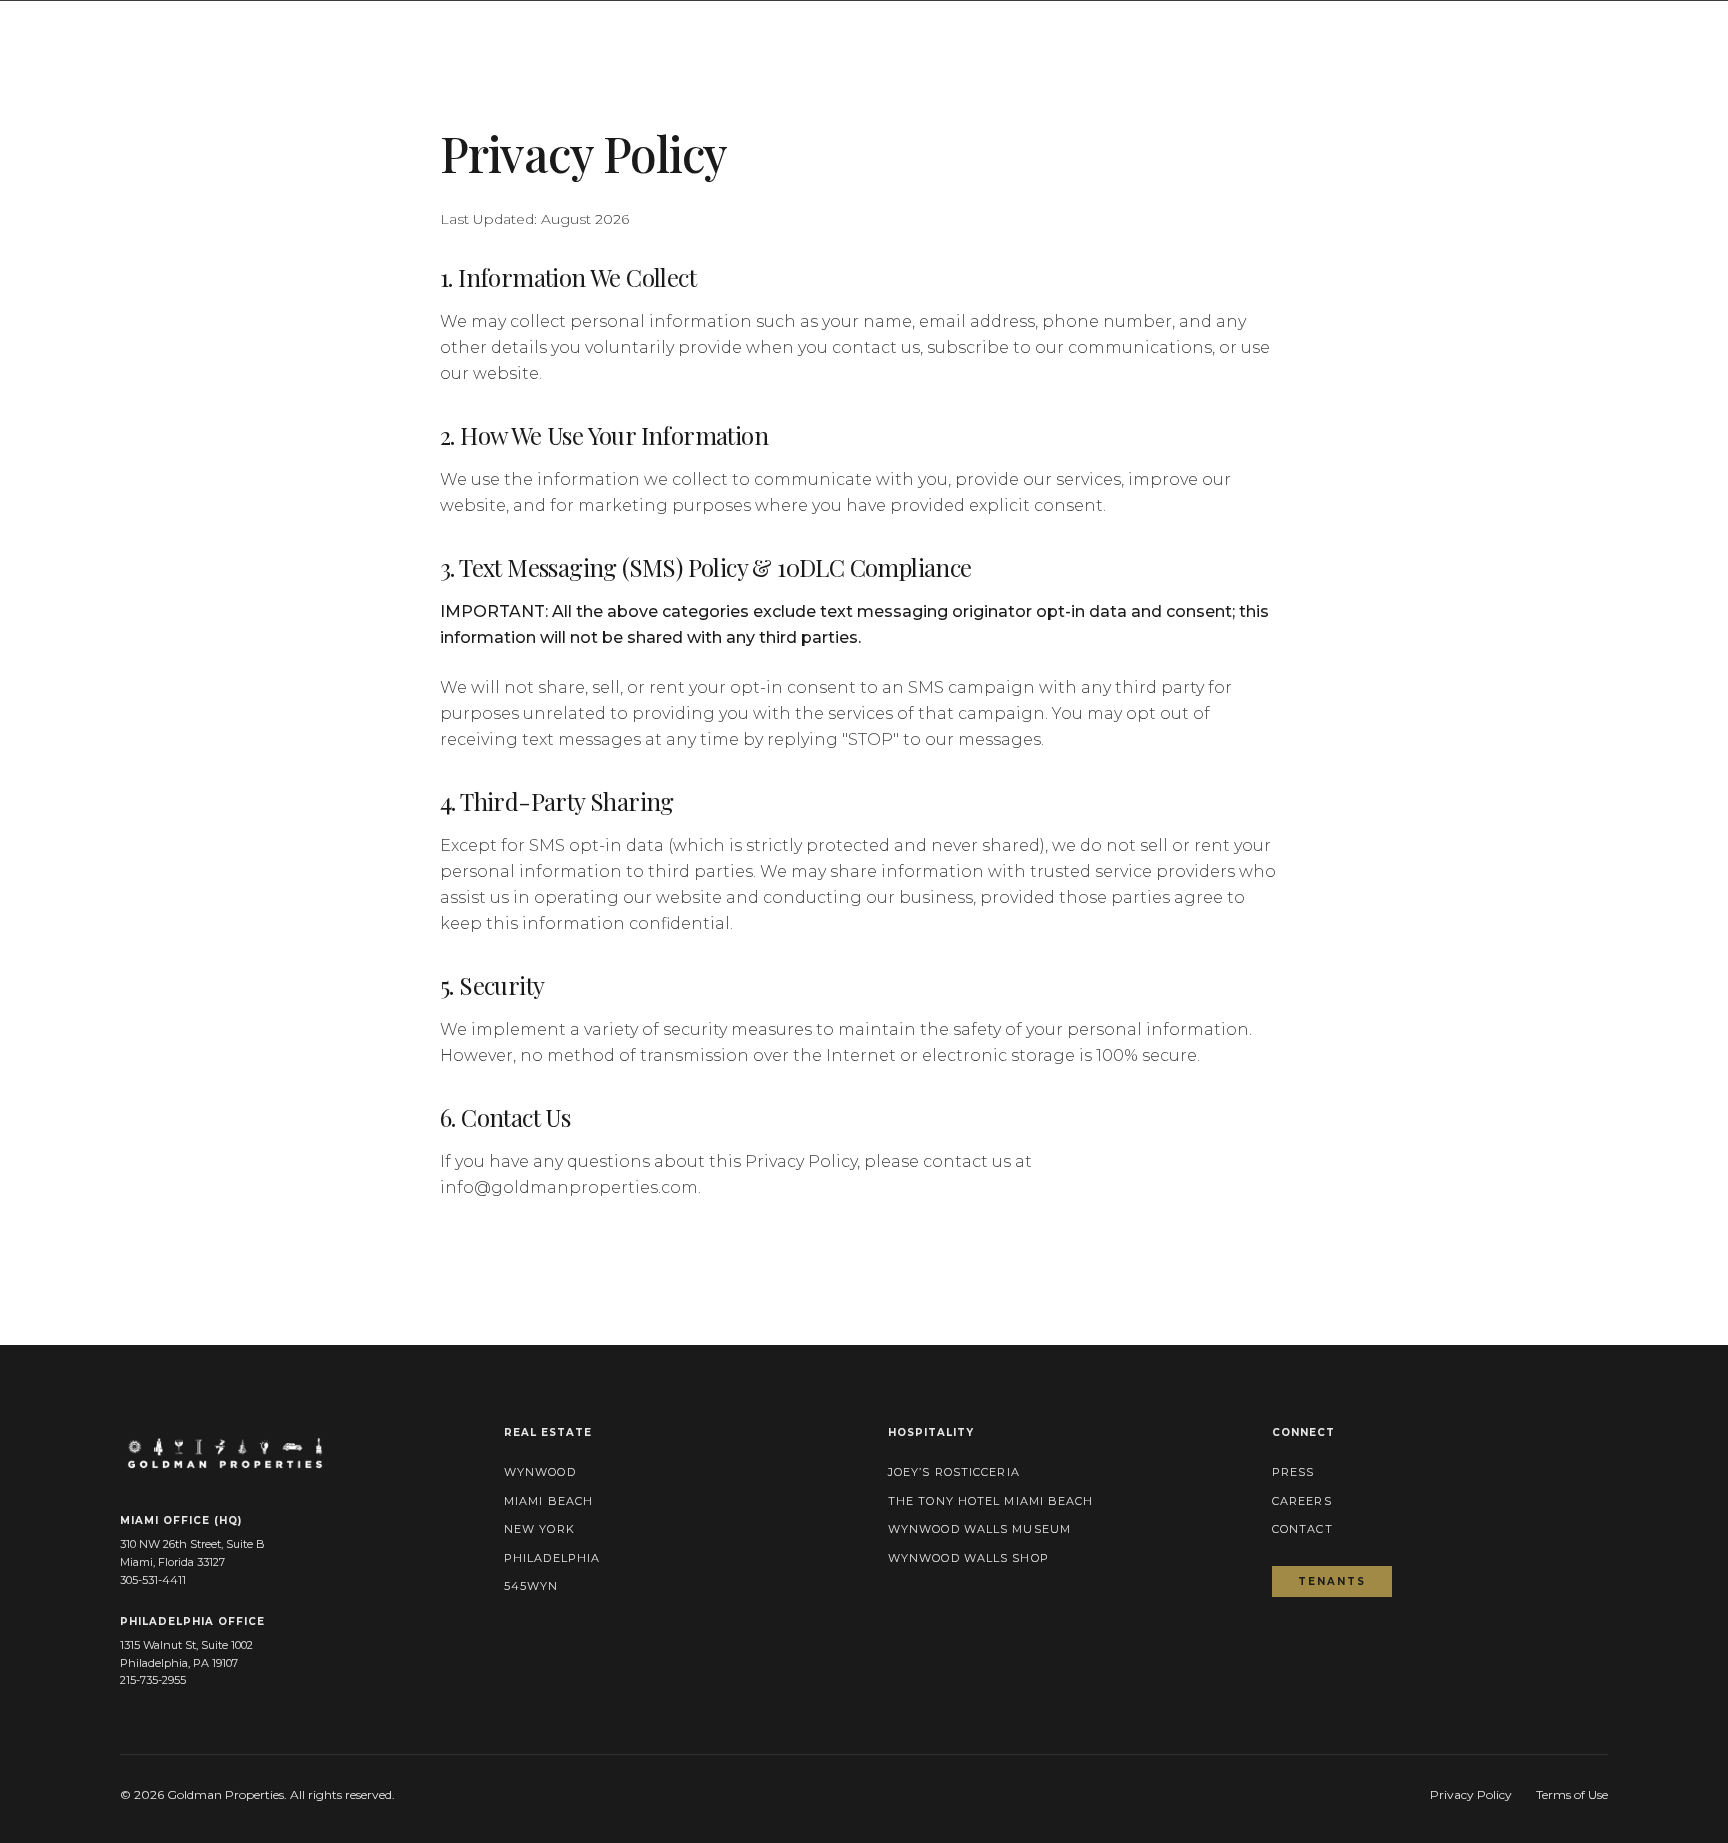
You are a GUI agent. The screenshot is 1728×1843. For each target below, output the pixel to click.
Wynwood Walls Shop (968, 1558)
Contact (1666, 32)
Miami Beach (548, 1501)
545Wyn (531, 1586)
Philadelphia (552, 1558)
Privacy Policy (1471, 1794)
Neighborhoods (1423, 32)
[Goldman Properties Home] (113, 32)
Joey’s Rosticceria (954, 1472)
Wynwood (540, 1472)
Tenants (1345, 1581)
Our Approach (1237, 32)
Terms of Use (1572, 1794)
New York (539, 1529)
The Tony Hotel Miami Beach (991, 1501)
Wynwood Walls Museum (979, 1529)
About (1097, 32)
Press (1570, 32)
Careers (1302, 1501)
